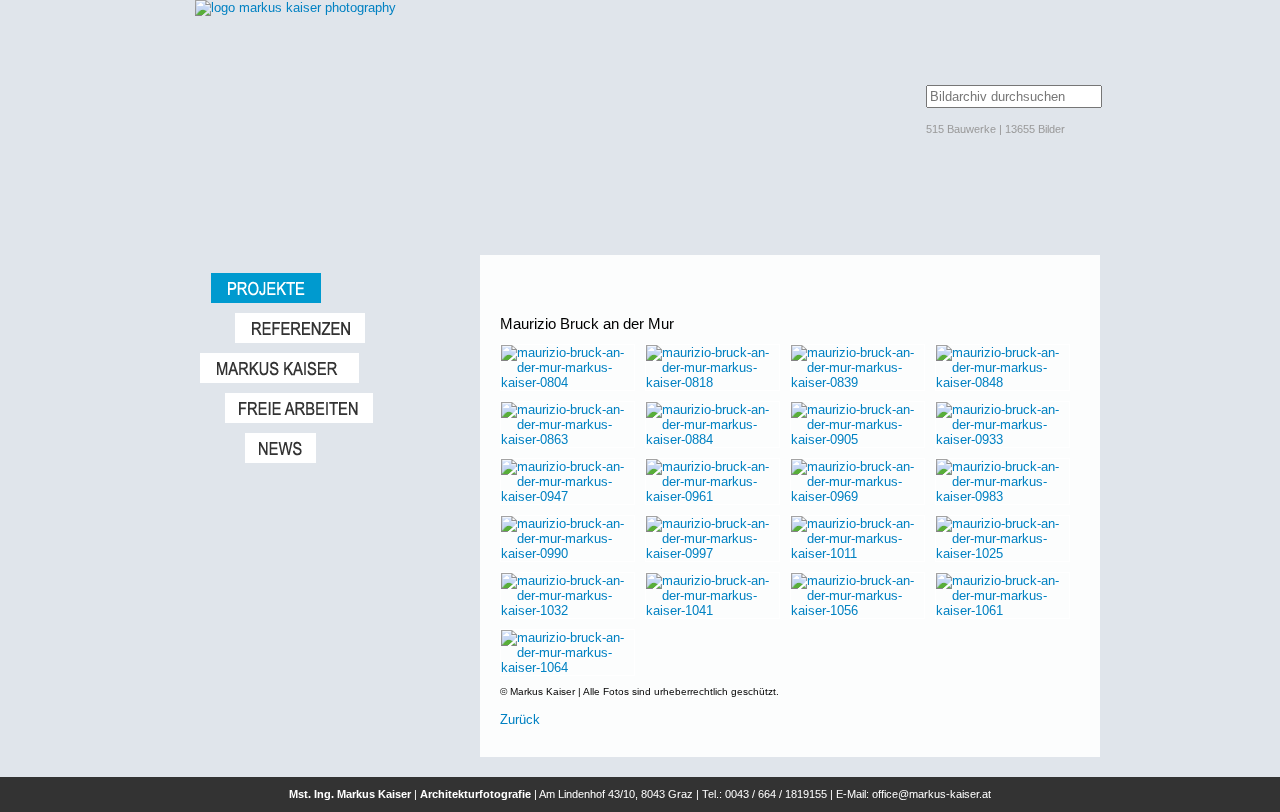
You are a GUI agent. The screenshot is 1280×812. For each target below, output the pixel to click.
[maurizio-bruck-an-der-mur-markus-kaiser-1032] (567, 610)
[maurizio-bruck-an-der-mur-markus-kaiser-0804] (567, 382)
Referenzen (347, 328)
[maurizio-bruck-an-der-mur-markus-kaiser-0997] (712, 553)
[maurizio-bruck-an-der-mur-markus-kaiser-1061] (1002, 610)
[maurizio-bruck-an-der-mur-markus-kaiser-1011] (857, 553)
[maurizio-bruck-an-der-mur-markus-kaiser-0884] (712, 439)
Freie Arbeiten (342, 408)
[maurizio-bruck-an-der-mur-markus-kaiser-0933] (1002, 439)
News (352, 448)
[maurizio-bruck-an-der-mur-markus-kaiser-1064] (567, 667)
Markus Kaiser (330, 368)
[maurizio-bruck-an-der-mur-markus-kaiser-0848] (1002, 382)
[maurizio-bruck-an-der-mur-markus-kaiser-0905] (857, 439)
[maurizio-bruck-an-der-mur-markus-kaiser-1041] (712, 610)
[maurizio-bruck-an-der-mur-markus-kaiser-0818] (712, 382)
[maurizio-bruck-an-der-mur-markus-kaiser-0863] (567, 439)
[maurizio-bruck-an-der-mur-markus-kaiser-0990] (567, 553)
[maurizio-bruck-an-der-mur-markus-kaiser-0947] (567, 496)
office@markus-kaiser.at (931, 794)
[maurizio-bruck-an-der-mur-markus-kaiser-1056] (857, 610)
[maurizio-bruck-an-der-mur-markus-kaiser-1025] (1002, 553)
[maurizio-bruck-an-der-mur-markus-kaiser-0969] (857, 496)
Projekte (335, 288)
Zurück (520, 719)
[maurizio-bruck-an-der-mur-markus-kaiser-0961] (712, 496)
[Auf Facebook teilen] (1072, 296)
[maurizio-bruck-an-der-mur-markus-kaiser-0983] (1002, 496)
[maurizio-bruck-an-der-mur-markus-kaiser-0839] (857, 382)
